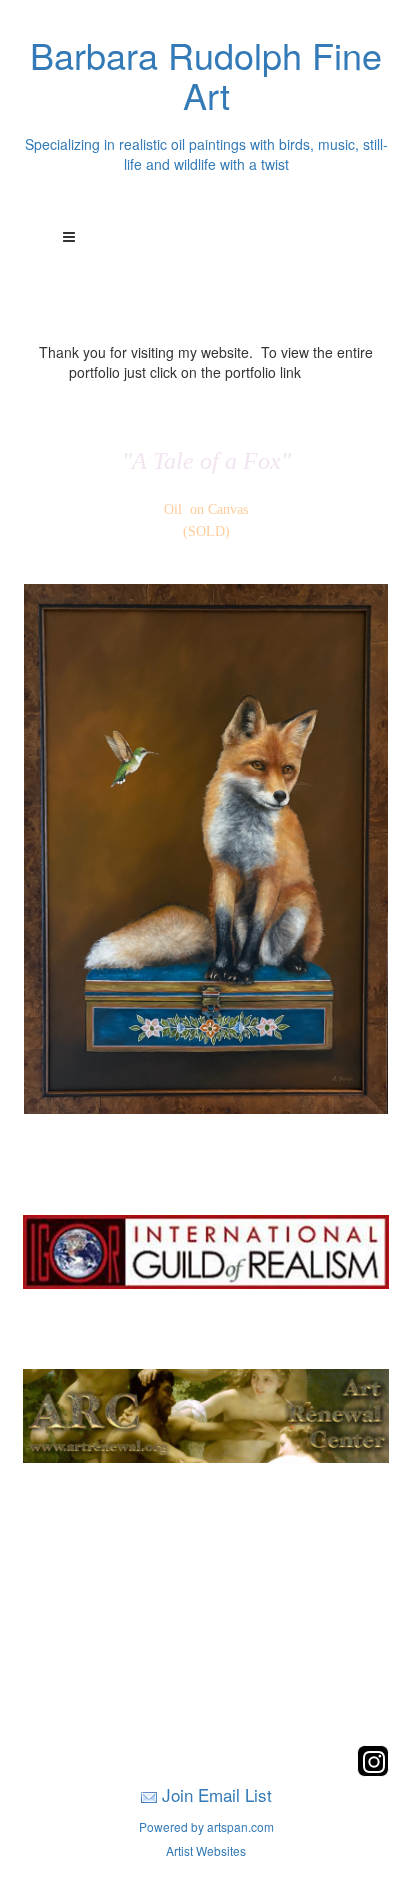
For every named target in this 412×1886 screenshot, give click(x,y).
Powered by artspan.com (206, 1826)
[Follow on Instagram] (373, 1770)
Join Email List (217, 1794)
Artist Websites (206, 1850)
